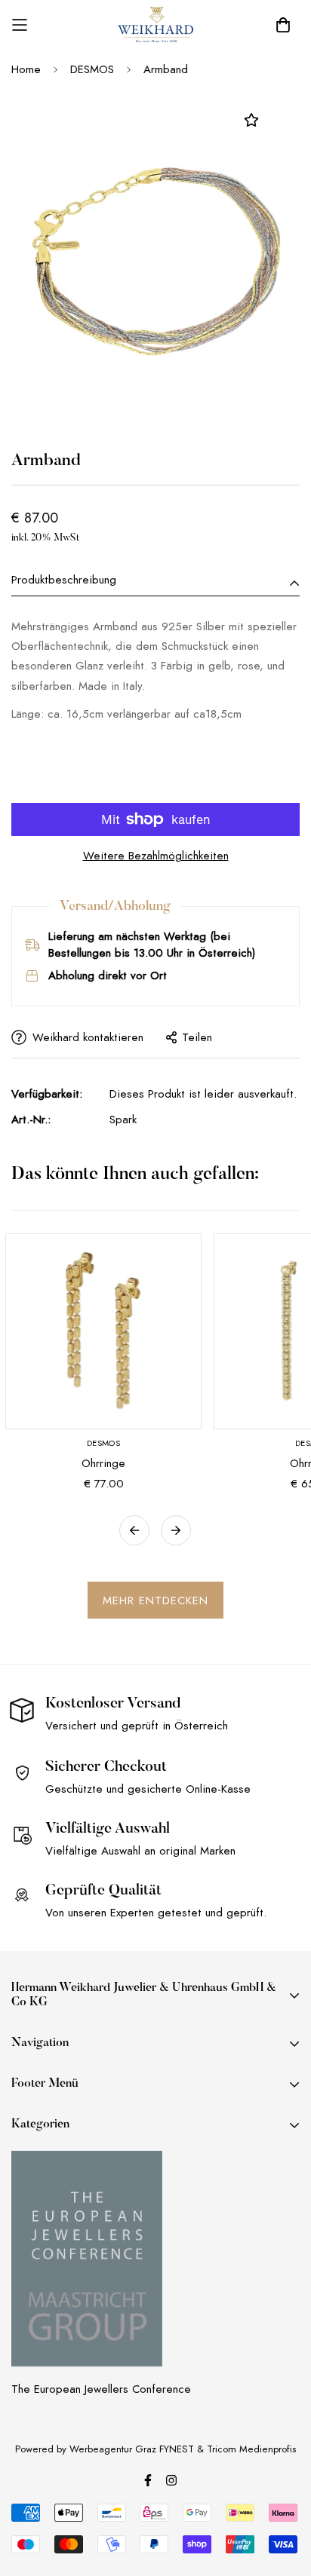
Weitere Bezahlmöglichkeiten (156, 856)
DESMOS (92, 69)
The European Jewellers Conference (101, 2389)
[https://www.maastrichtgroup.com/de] (87, 2259)
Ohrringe (103, 1463)
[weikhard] (155, 25)
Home (26, 69)
